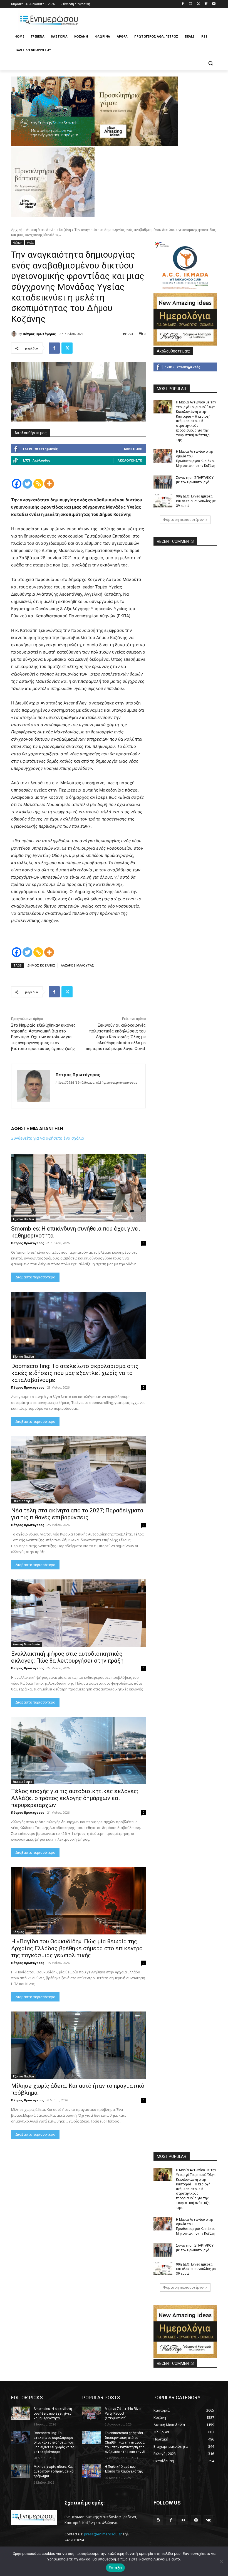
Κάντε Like (133, 449)
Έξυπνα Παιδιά (23, 1219)
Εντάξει (116, 2568)
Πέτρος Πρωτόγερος (39, 334)
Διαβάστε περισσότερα (35, 1277)
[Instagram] (191, 4)
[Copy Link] (38, 484)
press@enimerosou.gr (103, 2534)
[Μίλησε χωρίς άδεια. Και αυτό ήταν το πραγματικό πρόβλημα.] (78, 2045)
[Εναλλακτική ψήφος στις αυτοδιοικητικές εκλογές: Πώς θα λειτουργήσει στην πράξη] (78, 1613)
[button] (210, 63)
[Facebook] (183, 4)
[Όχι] (221, 2561)
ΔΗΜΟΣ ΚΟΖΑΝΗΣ (41, 965)
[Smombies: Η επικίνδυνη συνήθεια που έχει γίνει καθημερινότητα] (78, 1188)
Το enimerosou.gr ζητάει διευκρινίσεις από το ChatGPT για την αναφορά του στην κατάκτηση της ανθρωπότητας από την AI (125, 2442)
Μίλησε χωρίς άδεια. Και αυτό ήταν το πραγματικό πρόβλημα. (54, 2471)
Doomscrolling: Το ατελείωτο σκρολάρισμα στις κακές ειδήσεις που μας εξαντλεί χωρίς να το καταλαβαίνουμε (75, 1373)
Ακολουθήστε (130, 460)
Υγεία (30, 243)
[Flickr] (183, 2520)
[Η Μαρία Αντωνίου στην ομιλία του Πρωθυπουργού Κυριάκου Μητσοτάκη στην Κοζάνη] (163, 456)
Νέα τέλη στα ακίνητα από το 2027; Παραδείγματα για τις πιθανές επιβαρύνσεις (77, 1514)
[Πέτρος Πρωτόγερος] (15, 334)
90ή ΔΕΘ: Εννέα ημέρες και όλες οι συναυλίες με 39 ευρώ (196, 501)
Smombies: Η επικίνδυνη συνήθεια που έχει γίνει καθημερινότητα (53, 2414)
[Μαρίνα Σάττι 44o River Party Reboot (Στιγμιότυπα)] (92, 2413)
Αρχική (17, 230)
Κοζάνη (65, 230)
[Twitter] (198, 4)
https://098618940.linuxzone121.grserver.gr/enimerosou (96, 1083)
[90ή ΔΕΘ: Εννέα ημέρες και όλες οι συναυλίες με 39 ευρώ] (163, 501)
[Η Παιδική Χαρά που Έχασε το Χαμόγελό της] (92, 2471)
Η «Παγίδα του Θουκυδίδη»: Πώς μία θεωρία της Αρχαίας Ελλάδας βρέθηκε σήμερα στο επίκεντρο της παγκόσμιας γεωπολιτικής (77, 1948)
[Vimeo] (206, 4)
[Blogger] (158, 2520)
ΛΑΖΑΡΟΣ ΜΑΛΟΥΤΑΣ (77, 965)
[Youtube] (214, 4)
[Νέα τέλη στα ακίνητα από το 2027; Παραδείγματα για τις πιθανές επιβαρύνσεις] (78, 1470)
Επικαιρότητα (23, 1501)
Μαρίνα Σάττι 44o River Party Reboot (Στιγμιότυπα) (123, 2414)
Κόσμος (18, 1932)
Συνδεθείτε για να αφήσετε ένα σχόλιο (48, 1138)
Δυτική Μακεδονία (41, 230)
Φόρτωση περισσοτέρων (183, 520)
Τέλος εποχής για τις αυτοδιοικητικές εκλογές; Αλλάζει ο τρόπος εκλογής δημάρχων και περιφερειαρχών (75, 1798)
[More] (49, 484)
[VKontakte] (208, 2520)
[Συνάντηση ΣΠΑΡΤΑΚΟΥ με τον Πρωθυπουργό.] (163, 482)
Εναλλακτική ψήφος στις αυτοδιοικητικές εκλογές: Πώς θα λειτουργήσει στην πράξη (67, 1657)
